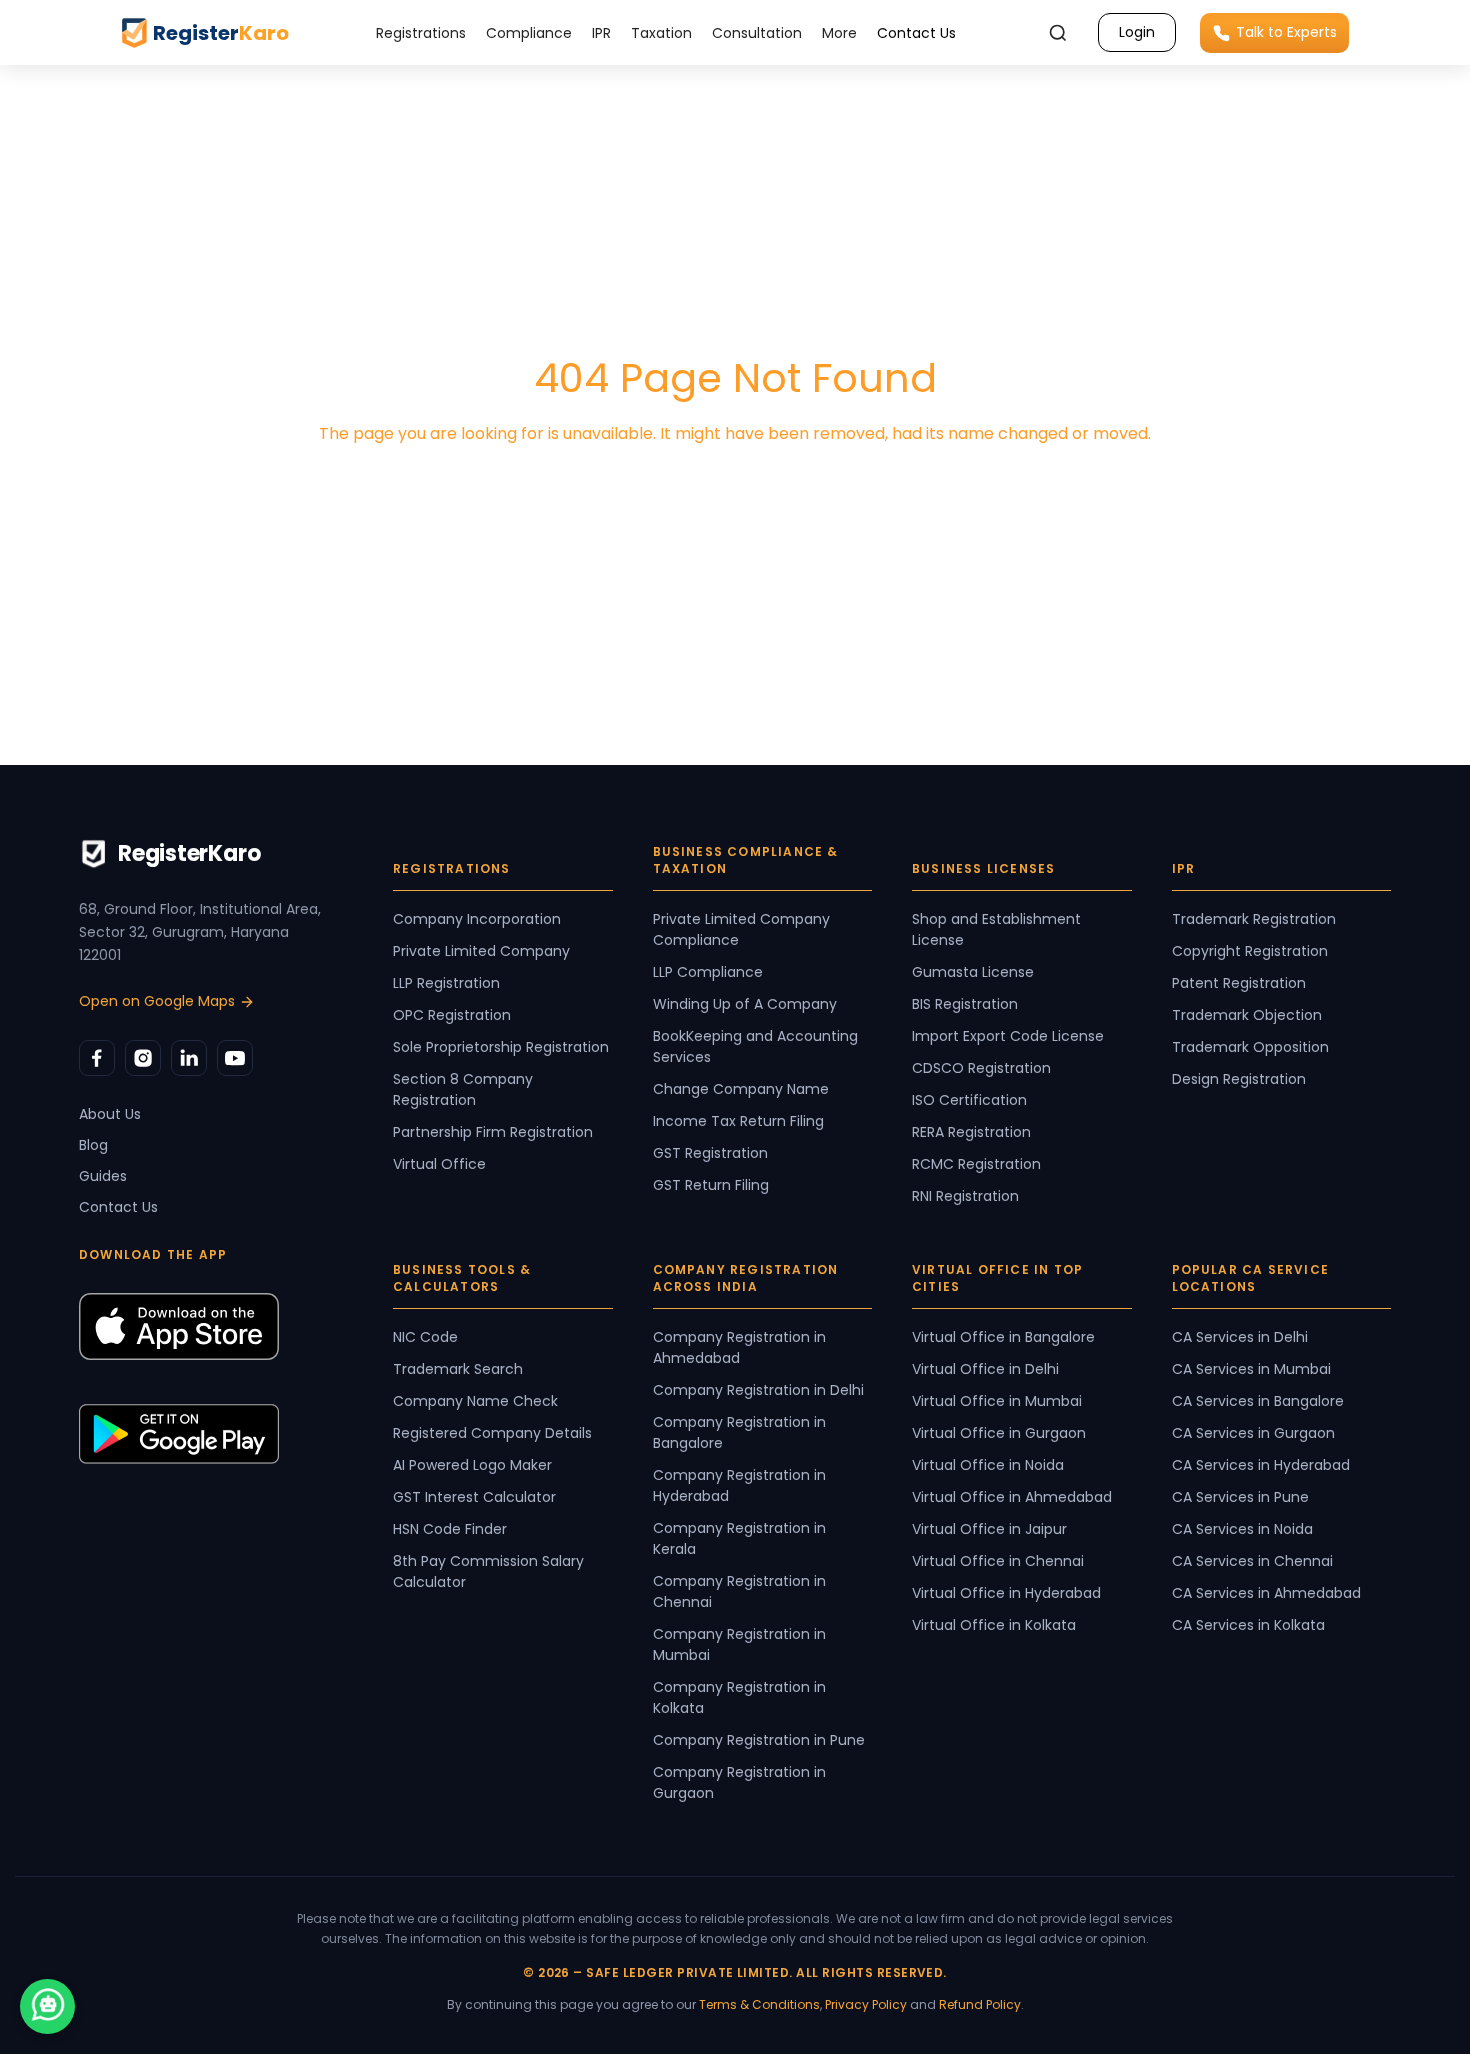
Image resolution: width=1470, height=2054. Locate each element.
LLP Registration (446, 983)
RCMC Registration (976, 1164)
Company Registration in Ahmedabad (739, 1347)
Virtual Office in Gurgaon (999, 1433)
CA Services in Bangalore (1258, 1401)
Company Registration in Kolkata (739, 1697)
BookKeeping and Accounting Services (755, 1046)
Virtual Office (439, 1164)
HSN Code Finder (450, 1529)
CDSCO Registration (981, 1068)
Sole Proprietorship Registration (501, 1047)
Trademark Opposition (1250, 1047)
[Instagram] (143, 1058)
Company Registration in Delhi (758, 1390)
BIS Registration (965, 1004)
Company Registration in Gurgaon (739, 1782)
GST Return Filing (711, 1185)
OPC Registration (452, 1015)
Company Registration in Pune (759, 1740)
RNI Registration (965, 1196)
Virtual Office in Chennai (998, 1561)
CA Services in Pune (1240, 1497)
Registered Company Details (492, 1433)
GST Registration (710, 1153)
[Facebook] (97, 1058)
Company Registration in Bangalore (739, 1432)
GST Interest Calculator (474, 1497)
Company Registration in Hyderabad (739, 1485)
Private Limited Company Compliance (741, 929)
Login (1137, 32)
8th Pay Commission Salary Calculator (488, 1571)
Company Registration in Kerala (739, 1538)
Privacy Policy (866, 2004)
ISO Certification (969, 1100)
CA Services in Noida (1242, 1529)
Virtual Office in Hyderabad (1006, 1593)
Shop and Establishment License (996, 929)
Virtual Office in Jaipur (989, 1529)
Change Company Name (741, 1089)
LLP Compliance (708, 972)
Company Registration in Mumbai (739, 1644)
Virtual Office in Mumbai (997, 1401)
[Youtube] (235, 1058)
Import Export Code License (1008, 1036)
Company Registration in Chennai (739, 1591)
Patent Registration (1239, 983)
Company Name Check (475, 1401)
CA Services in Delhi (1240, 1337)
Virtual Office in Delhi (985, 1369)
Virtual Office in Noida (988, 1465)
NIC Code (425, 1337)
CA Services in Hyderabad (1261, 1465)
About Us (110, 1114)
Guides (103, 1176)
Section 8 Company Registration (463, 1089)
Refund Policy (980, 2004)
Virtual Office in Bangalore (1003, 1337)
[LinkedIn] (189, 1058)
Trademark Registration (1254, 919)
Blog (93, 1145)
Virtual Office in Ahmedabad (1012, 1497)
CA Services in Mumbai (1251, 1369)
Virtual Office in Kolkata (994, 1625)
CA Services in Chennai (1252, 1561)
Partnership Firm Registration (493, 1132)
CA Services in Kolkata (1248, 1625)
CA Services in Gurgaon (1253, 1433)
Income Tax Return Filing (738, 1121)
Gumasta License (973, 972)
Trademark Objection (1247, 1015)
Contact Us (916, 33)
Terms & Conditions (759, 2004)
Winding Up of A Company (745, 1004)
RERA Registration (971, 1132)
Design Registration (1239, 1079)
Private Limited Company (481, 951)
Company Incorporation (477, 919)
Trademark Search (458, 1369)
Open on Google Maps (157, 1001)
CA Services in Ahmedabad (1266, 1593)
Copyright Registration (1250, 951)
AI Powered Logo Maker (472, 1465)
